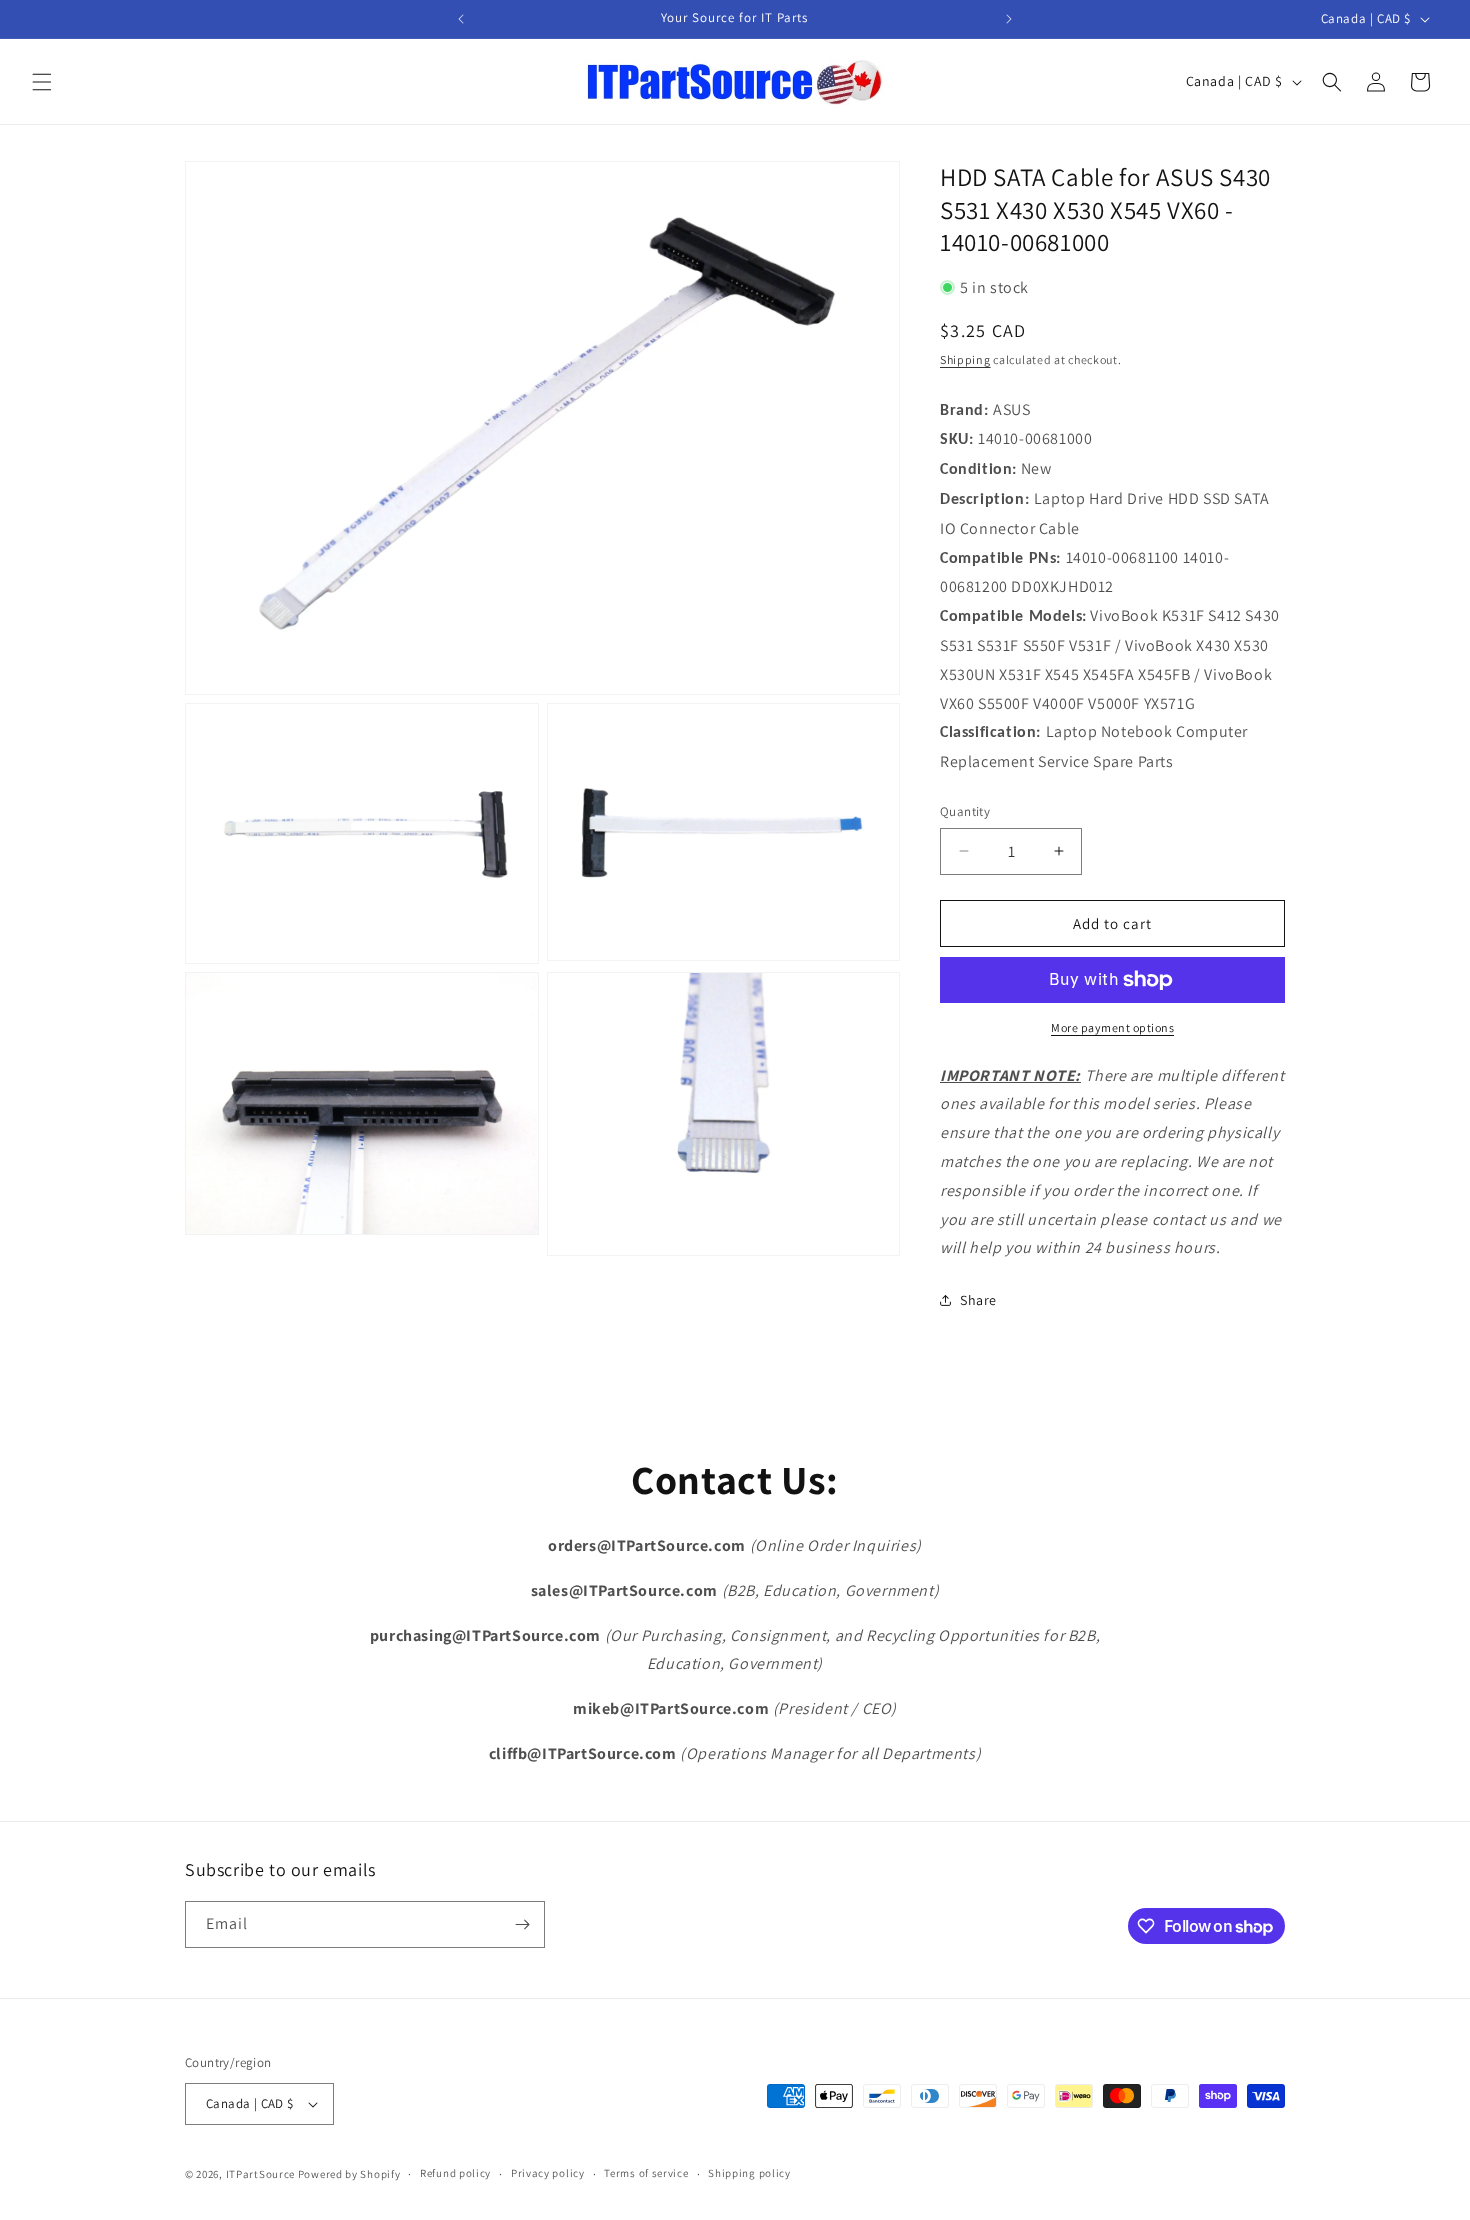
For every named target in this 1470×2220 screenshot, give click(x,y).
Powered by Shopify (349, 2174)
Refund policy (455, 2173)
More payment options (1112, 1027)
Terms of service (646, 2173)
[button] (42, 82)
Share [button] (978, 1300)
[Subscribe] (522, 1924)
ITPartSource (260, 2174)
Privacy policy (548, 2173)
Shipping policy (749, 2173)
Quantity (965, 811)
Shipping (965, 359)
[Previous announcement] (461, 19)
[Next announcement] (1009, 19)
